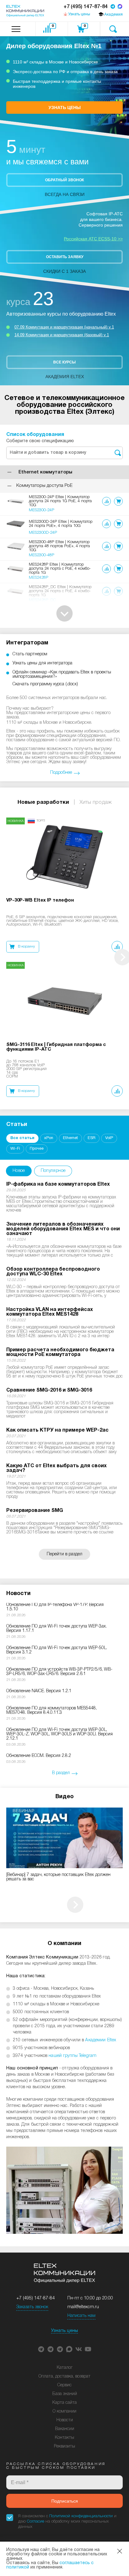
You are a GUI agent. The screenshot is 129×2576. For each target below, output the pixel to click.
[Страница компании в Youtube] (88, 2349)
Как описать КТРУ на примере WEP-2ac (57, 1430)
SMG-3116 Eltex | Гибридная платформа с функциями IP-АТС (56, 1047)
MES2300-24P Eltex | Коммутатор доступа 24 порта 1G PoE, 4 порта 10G (60, 501)
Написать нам (81, 2316)
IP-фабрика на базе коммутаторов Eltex (58, 1184)
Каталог (65, 2368)
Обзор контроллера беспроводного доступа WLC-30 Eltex (53, 1272)
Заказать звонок (32, 2307)
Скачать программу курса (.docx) (45, 684)
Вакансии (65, 2429)
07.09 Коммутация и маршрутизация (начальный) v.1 (64, 327)
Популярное (53, 1171)
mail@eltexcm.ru (83, 2307)
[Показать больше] (64, 613)
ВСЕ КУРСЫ (64, 362)
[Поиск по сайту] (113, 29)
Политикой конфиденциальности (81, 2516)
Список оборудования (35, 435)
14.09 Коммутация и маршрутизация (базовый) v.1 (62, 335)
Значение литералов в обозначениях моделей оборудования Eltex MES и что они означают (63, 1229)
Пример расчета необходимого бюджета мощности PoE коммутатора (60, 1352)
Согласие (36, 2521)
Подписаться (65, 2501)
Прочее (37, 1149)
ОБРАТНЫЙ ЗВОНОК (64, 180)
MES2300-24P (41, 510)
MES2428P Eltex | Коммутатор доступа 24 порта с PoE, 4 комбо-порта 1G (60, 569)
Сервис (64, 2385)
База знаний (65, 2394)
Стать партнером (30, 654)
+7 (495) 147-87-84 (86, 7)
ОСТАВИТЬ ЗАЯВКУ (65, 257)
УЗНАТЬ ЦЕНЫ (65, 108)
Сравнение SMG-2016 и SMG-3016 (49, 1390)
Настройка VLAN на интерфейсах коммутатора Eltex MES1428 (50, 1312)
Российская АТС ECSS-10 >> (93, 239)
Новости (65, 2420)
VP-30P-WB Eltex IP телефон (40, 900)
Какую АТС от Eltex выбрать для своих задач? (57, 1468)
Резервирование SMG (35, 1511)
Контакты (64, 2438)
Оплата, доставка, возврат (64, 2376)
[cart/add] (118, 501)
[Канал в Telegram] (50, 2349)
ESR (92, 1138)
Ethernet (70, 1138)
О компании (64, 2411)
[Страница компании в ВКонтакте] (79, 2349)
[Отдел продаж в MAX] (120, 7)
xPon (49, 1138)
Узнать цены (64, 2331)
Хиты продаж (96, 802)
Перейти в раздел (64, 1554)
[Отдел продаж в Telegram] (113, 7)
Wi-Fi (15, 1149)
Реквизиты (64, 2446)
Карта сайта (64, 2403)
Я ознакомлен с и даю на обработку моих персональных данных (67, 2521)
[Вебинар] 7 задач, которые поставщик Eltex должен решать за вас (58, 1877)
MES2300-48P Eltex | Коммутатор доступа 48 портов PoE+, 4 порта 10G (59, 546)
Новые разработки (43, 802)
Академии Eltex (101, 2040)
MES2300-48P (41, 555)
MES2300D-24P (43, 533)
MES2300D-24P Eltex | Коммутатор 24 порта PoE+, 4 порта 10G (61, 524)
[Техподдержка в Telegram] (60, 2349)
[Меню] (16, 29)
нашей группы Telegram (72, 2056)
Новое (19, 1171)
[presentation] (75, 1905)
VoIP (109, 1138)
